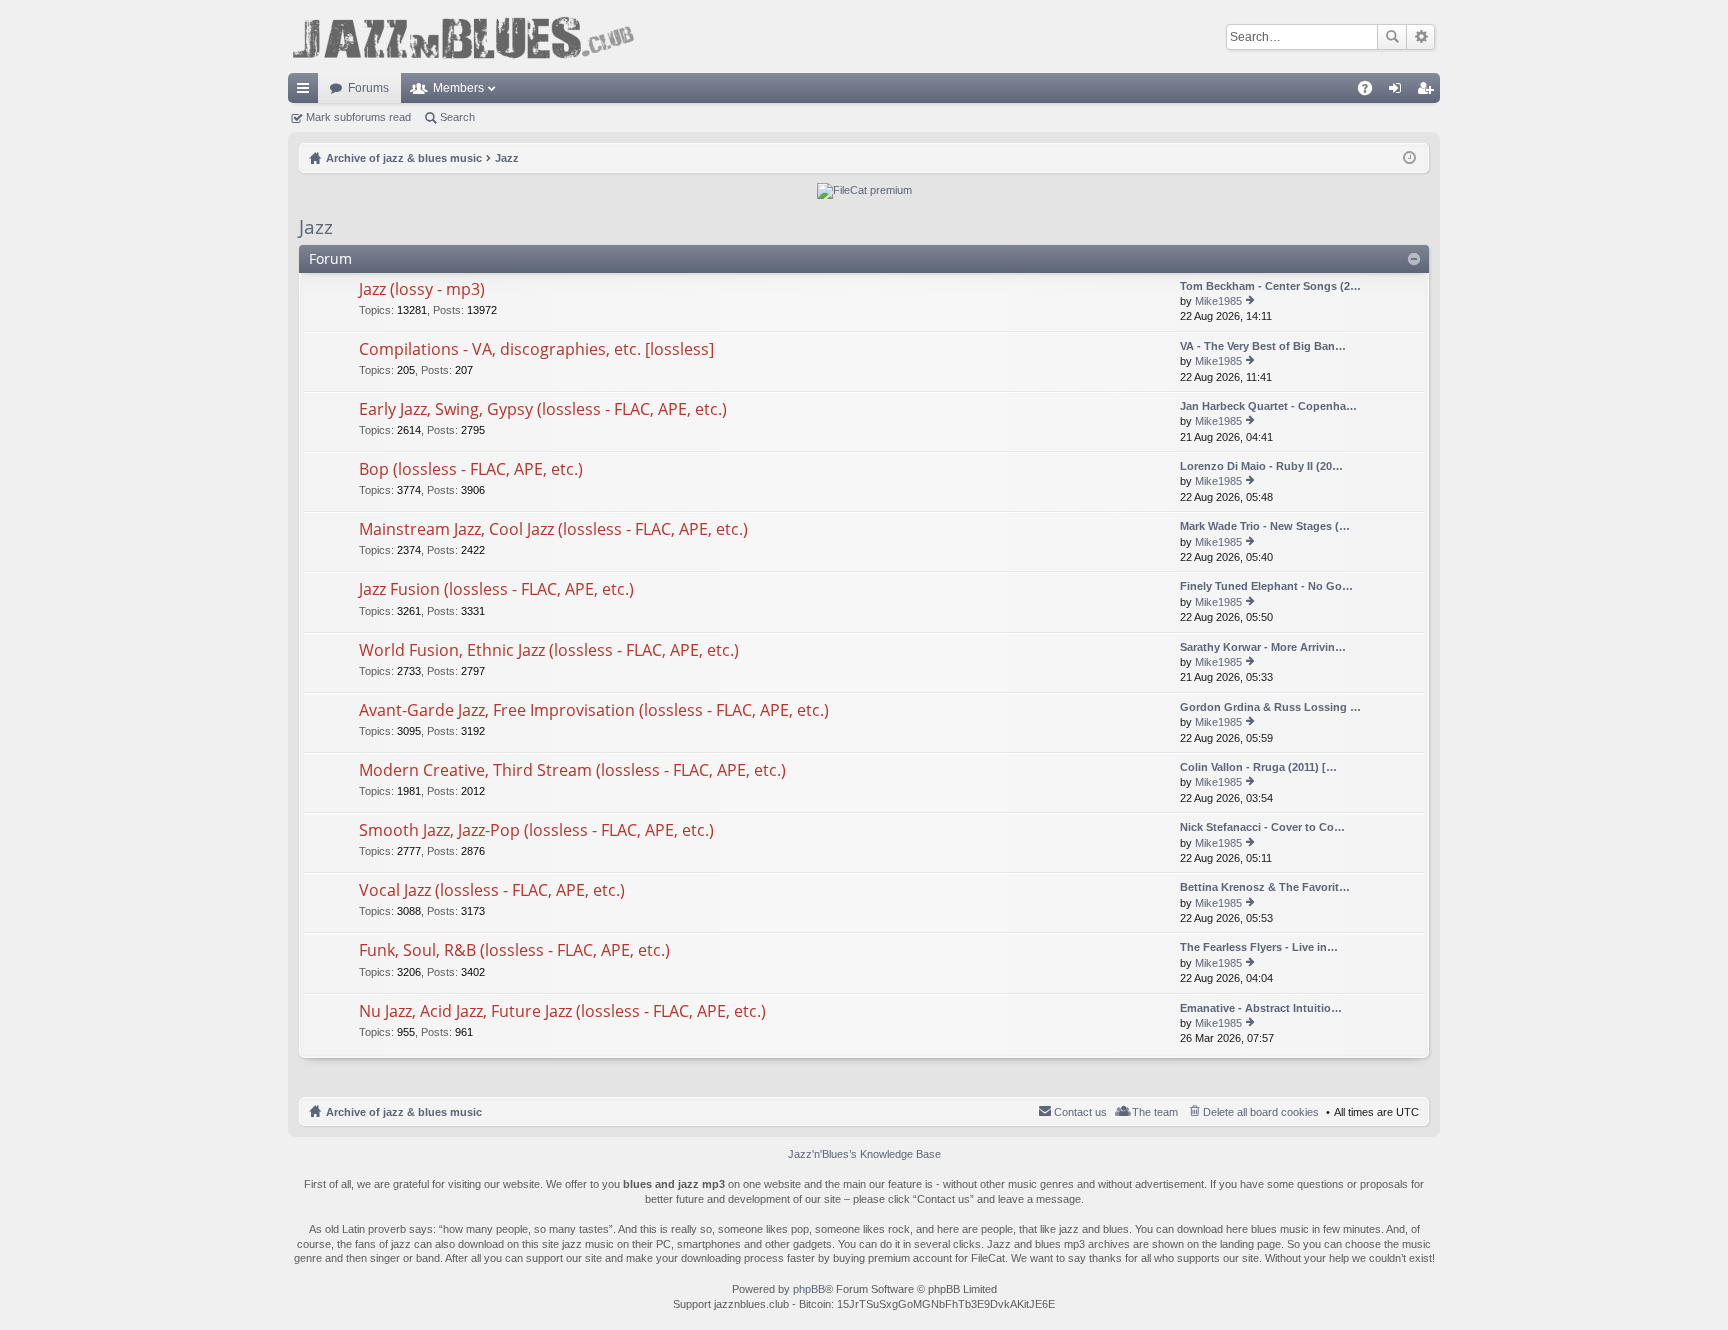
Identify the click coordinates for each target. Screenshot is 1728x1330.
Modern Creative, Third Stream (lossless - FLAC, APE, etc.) (572, 771)
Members (458, 88)
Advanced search (1420, 37)
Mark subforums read (358, 117)
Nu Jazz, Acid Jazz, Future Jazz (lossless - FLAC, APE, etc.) (562, 1012)
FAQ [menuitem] (1371, 92)
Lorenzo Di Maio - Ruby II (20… (1261, 466)
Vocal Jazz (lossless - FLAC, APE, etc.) (492, 891)
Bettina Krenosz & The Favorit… (1265, 887)
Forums (368, 88)
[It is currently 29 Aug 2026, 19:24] (1409, 158)
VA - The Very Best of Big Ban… (1263, 346)
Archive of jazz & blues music (404, 1112)
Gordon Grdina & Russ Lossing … (1270, 707)
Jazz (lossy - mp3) (422, 290)
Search (1392, 37)
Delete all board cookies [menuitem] (1261, 1112)
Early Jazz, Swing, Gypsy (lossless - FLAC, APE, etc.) (543, 410)
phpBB (809, 1289)
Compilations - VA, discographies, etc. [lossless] (536, 350)
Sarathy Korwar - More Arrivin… (1263, 647)
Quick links (307, 92)
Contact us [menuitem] (1080, 1112)
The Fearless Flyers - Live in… (1259, 947)
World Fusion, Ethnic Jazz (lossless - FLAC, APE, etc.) (549, 651)
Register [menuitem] (1429, 92)
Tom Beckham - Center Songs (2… (1270, 286)
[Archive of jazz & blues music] (463, 36)
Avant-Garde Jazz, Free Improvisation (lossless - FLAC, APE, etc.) (594, 711)
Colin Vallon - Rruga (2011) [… (1258, 767)
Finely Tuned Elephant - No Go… (1266, 586)
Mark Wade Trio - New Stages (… (1265, 526)
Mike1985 (1218, 301)
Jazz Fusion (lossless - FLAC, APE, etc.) (496, 590)
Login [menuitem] (1399, 92)
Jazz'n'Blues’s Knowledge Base (864, 1154)
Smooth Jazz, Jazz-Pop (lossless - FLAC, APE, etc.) (536, 831)
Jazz (316, 227)
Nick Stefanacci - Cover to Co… (1262, 827)
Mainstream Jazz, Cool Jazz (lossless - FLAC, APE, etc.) (553, 530)
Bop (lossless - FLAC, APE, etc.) (471, 470)
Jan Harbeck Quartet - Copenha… (1268, 406)
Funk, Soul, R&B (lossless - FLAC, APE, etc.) (514, 951)
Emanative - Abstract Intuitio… (1261, 1008)
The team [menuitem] (1155, 1112)
